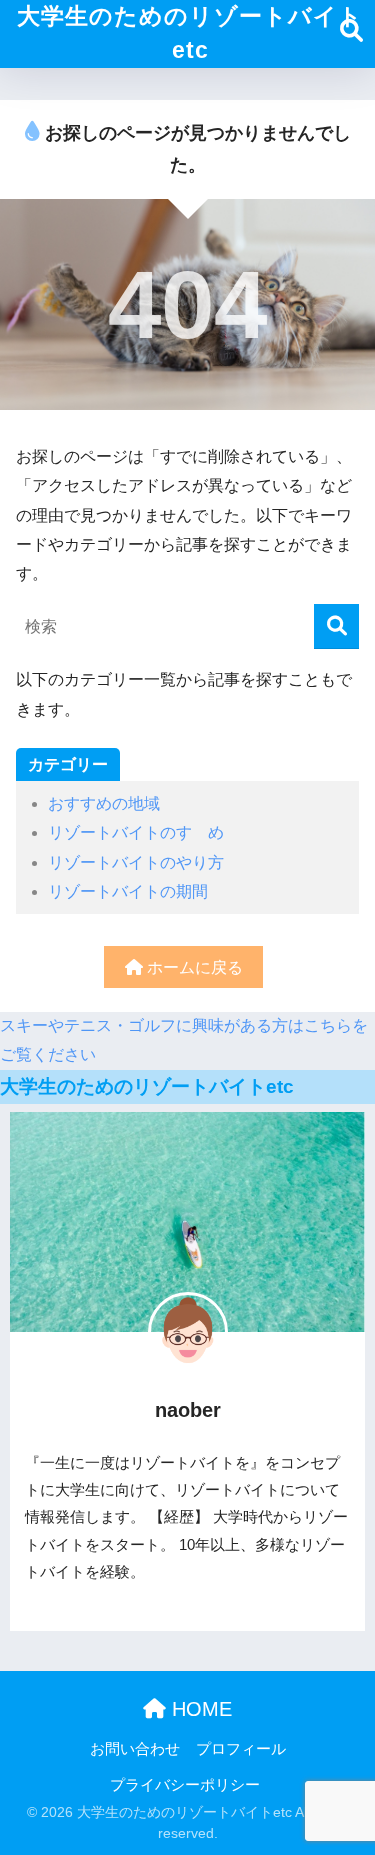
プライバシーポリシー (185, 1785)
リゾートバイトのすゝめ (136, 832)
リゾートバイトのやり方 (136, 862)
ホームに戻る (193, 967)
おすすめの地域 (104, 803)
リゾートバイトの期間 (128, 891)
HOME (199, 1709)
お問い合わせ (135, 1749)
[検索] (336, 626)
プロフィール (241, 1749)
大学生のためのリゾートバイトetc (190, 33)
